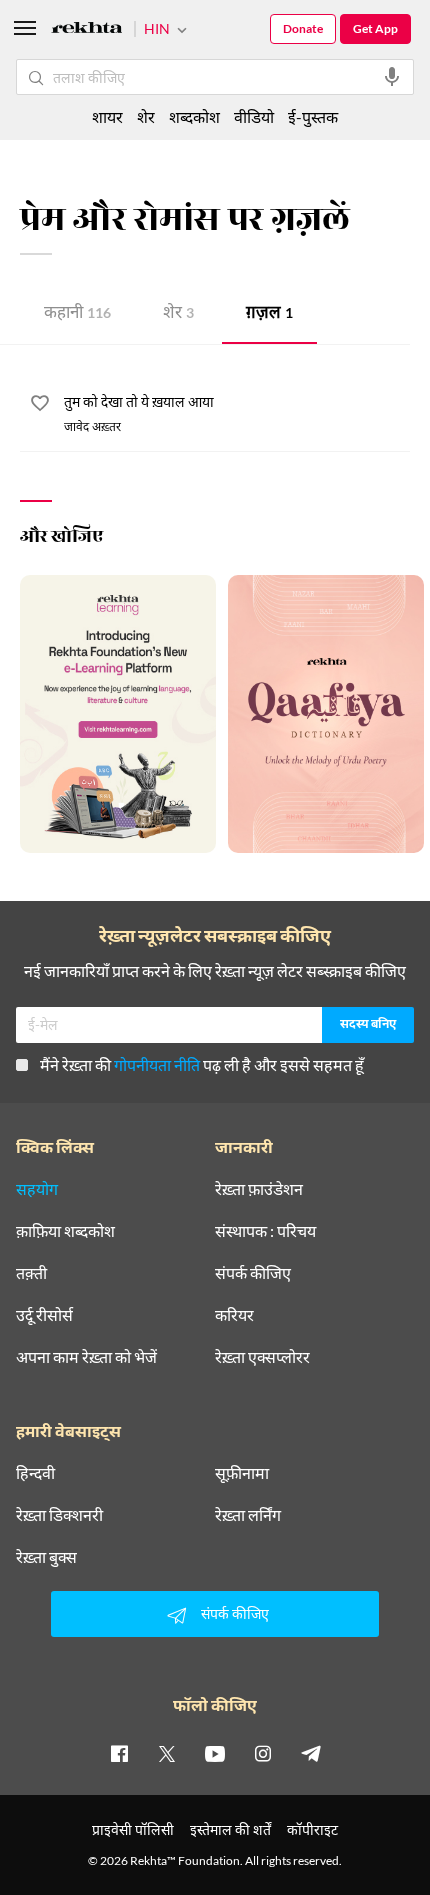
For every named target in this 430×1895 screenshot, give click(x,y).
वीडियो (254, 116)
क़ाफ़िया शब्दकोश (65, 1231)
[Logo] (87, 30)
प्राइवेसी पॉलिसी (133, 1829)
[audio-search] (392, 77)
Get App (375, 28)
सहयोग (37, 1189)
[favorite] (40, 406)
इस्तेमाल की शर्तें (230, 1829)
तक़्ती (31, 1273)
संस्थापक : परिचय (265, 1231)
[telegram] (311, 1753)
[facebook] (119, 1753)
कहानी (77, 314)
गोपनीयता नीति (157, 1064)
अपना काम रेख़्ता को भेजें (86, 1357)
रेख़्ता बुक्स (46, 1557)
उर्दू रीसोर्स (44, 1315)
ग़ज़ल (269, 314)
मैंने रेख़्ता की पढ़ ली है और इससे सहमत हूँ (202, 1064)
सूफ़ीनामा (242, 1473)
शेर (178, 314)
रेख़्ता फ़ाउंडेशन (259, 1189)
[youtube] (215, 1753)
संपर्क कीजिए (253, 1273)
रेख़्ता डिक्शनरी (59, 1515)
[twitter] (167, 1753)
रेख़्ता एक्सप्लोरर (262, 1357)
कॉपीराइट (312, 1829)
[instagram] (263, 1753)
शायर (107, 116)
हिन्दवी (35, 1473)
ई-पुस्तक (313, 116)
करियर (234, 1315)
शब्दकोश (194, 116)
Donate (303, 28)
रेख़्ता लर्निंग (248, 1515)
